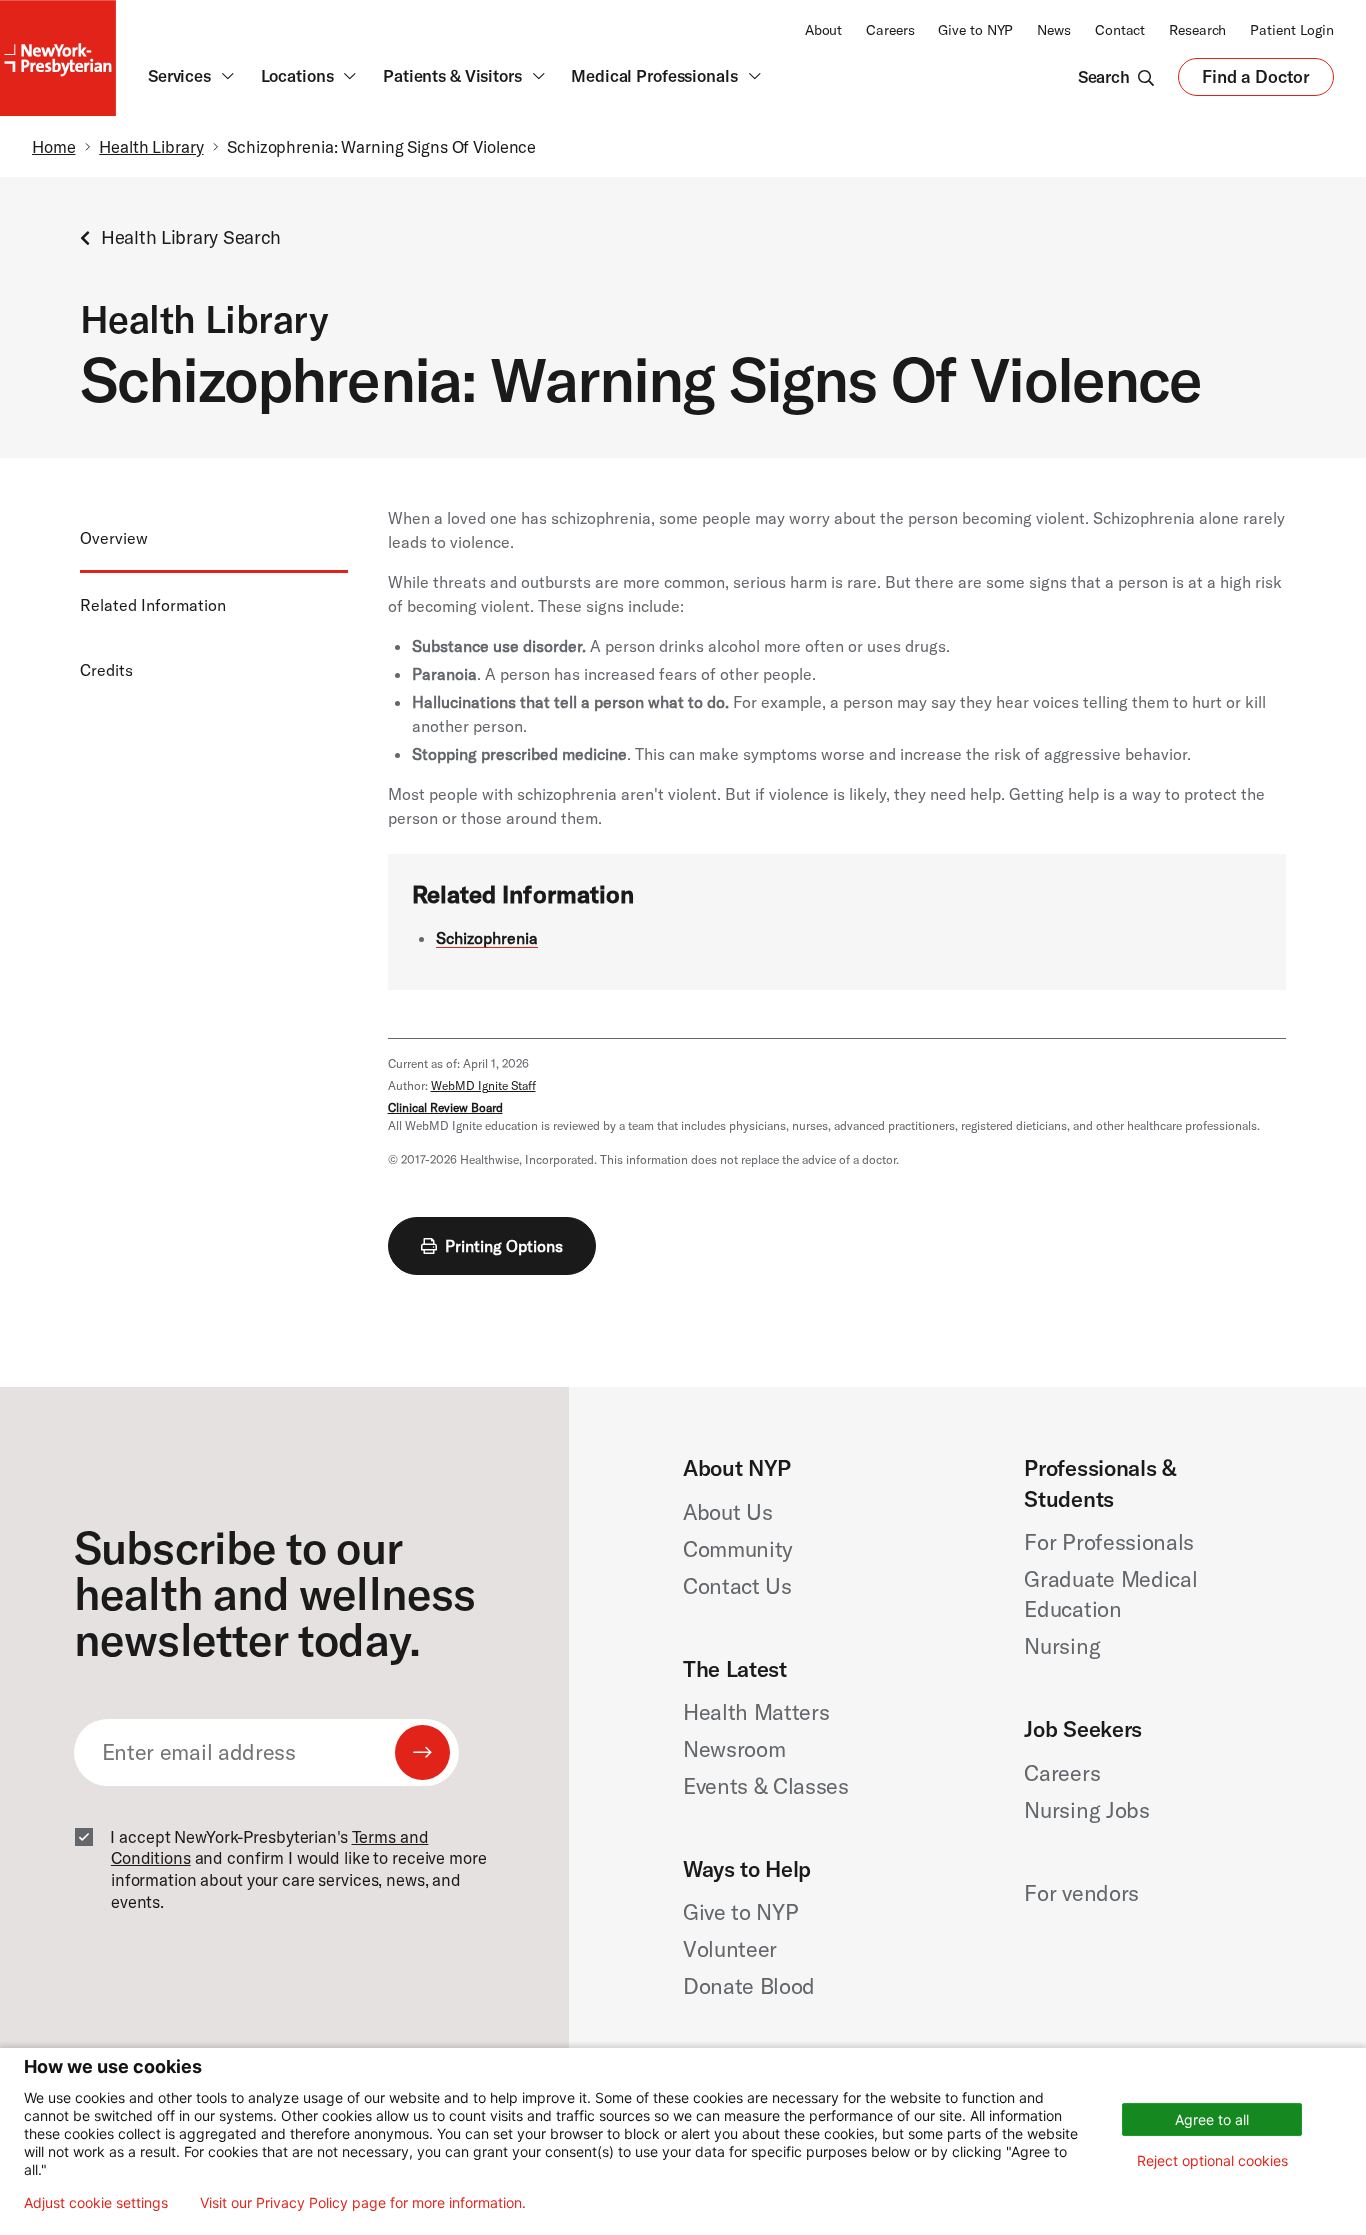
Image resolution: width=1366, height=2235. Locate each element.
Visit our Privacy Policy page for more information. (363, 2203)
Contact (1120, 30)
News (1054, 30)
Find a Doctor (1256, 81)
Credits (106, 670)
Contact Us (737, 1586)
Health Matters (756, 1712)
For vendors (1081, 1893)
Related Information (153, 606)
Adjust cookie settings (96, 2203)
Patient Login (1292, 30)
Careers (890, 30)
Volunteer (730, 1949)
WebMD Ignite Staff (483, 1085)
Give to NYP (975, 30)
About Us (727, 1512)
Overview (114, 538)
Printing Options (504, 1246)
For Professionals (1108, 1542)
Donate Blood (749, 1986)
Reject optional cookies (1212, 2160)
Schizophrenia (487, 938)
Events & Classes (766, 1786)
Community (738, 1549)
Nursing (1062, 1646)
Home (54, 146)
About (823, 30)
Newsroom (734, 1749)
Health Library (151, 146)
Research (1197, 30)
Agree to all (1212, 2119)
